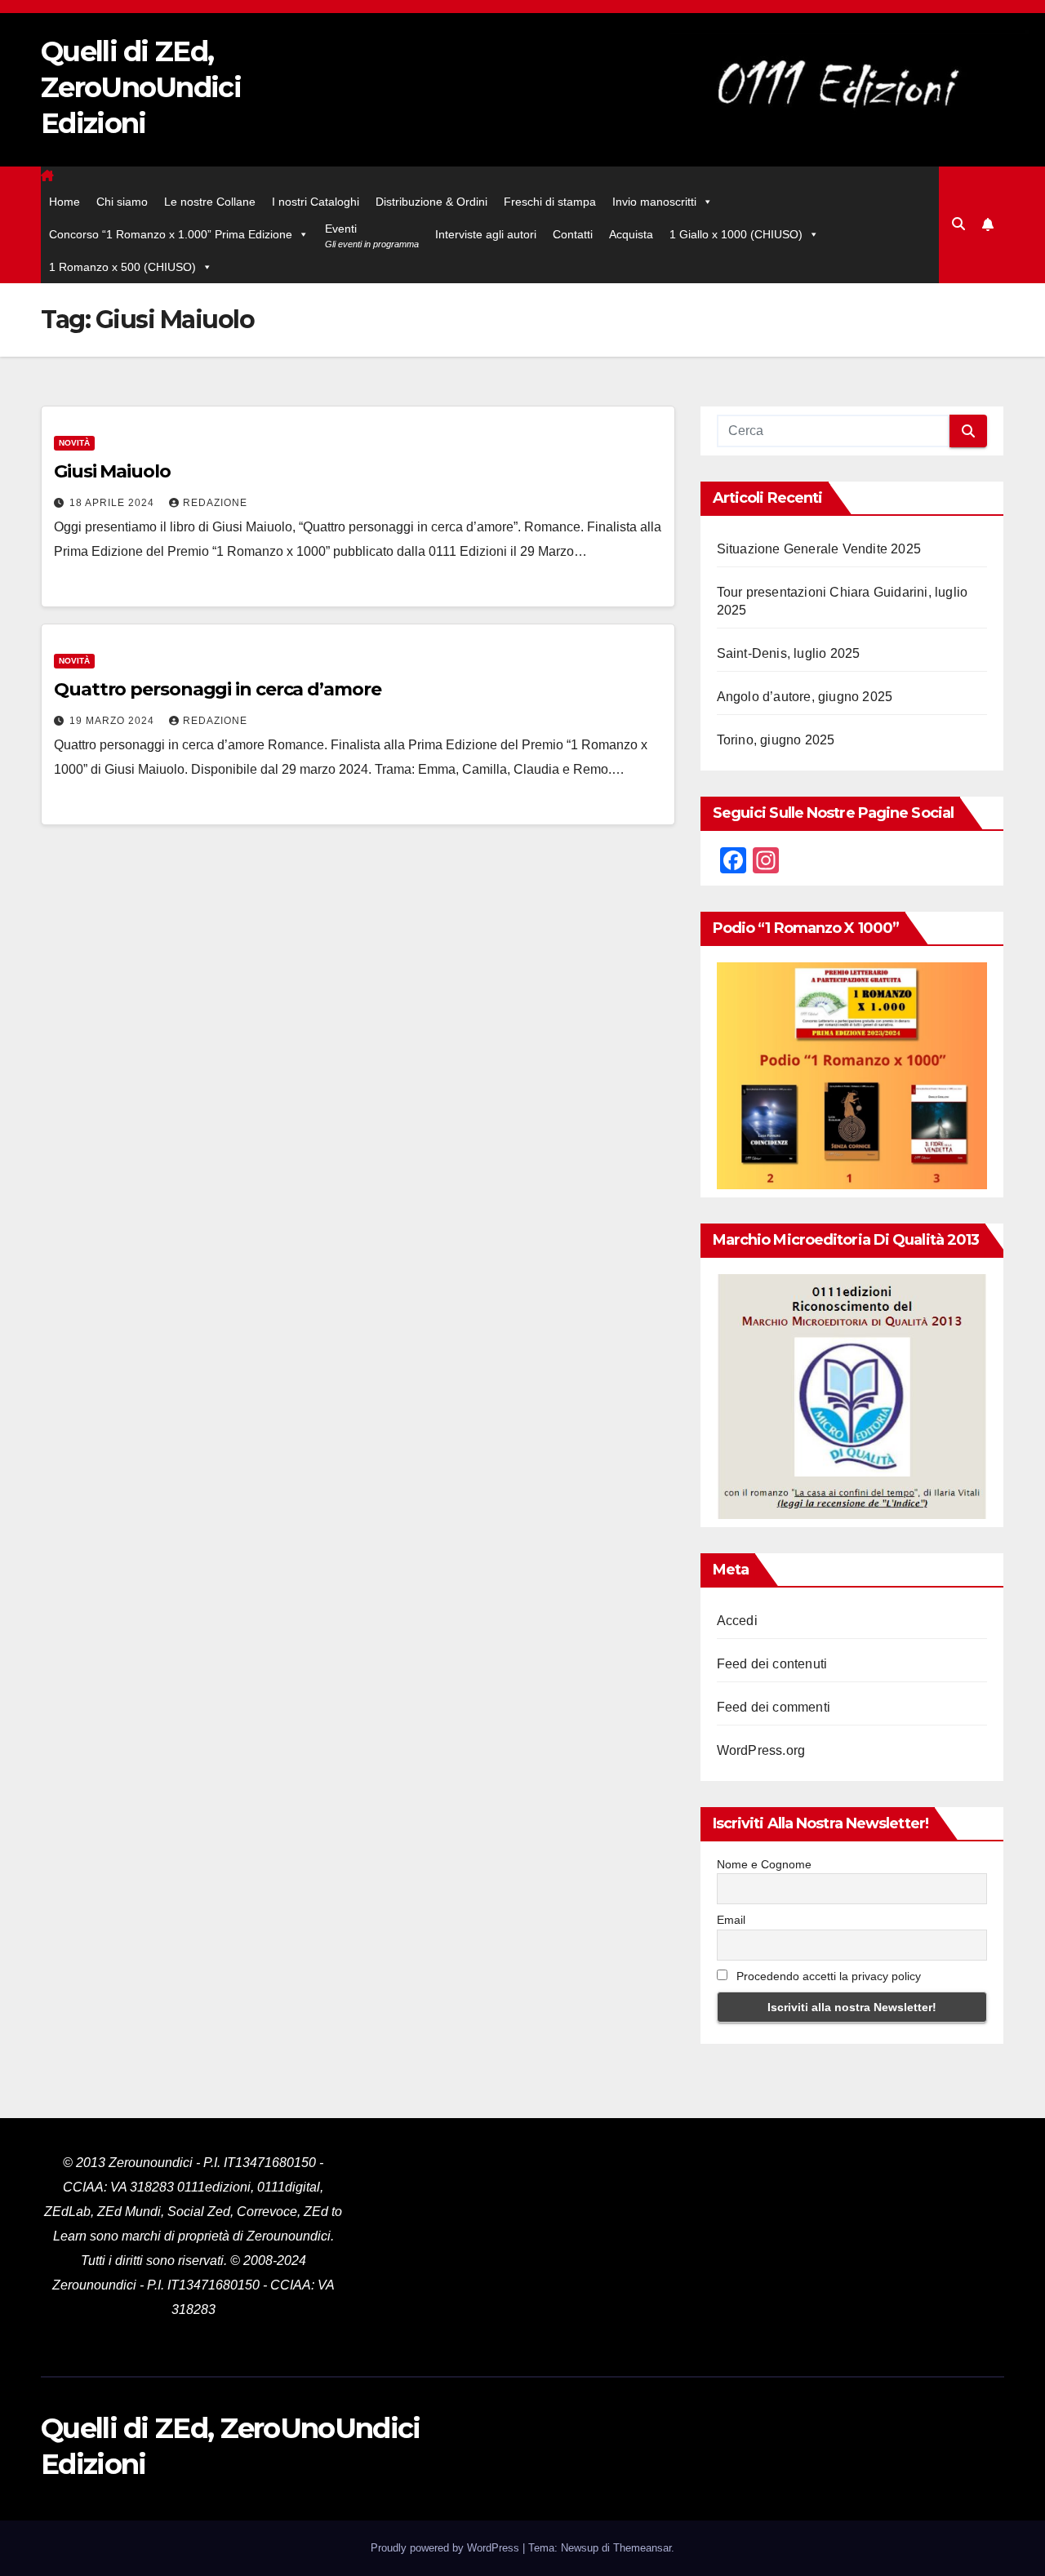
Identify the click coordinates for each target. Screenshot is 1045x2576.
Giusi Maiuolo (112, 471)
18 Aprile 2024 (113, 503)
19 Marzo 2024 (113, 721)
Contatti (573, 234)
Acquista (631, 234)
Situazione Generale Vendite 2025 (819, 549)
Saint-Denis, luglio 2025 (789, 653)
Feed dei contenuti (772, 1664)
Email (731, 1920)
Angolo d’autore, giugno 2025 (805, 697)
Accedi (737, 1621)
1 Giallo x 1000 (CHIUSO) (736, 234)
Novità (74, 443)
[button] (958, 224)
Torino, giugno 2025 (776, 740)
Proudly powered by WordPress (447, 2548)
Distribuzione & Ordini (431, 202)
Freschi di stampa (550, 202)
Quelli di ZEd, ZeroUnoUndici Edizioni (141, 87)
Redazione (215, 503)
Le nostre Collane (210, 202)
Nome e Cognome (764, 1864)
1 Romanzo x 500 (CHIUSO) (122, 267)
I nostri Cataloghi (316, 202)
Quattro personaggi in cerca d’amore (218, 689)
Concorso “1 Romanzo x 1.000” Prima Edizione (171, 234)
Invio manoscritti (654, 202)
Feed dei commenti (774, 1707)
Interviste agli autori (486, 234)
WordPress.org (761, 1750)
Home (64, 202)
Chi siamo (122, 202)
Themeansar (642, 2548)
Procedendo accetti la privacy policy (827, 1976)
